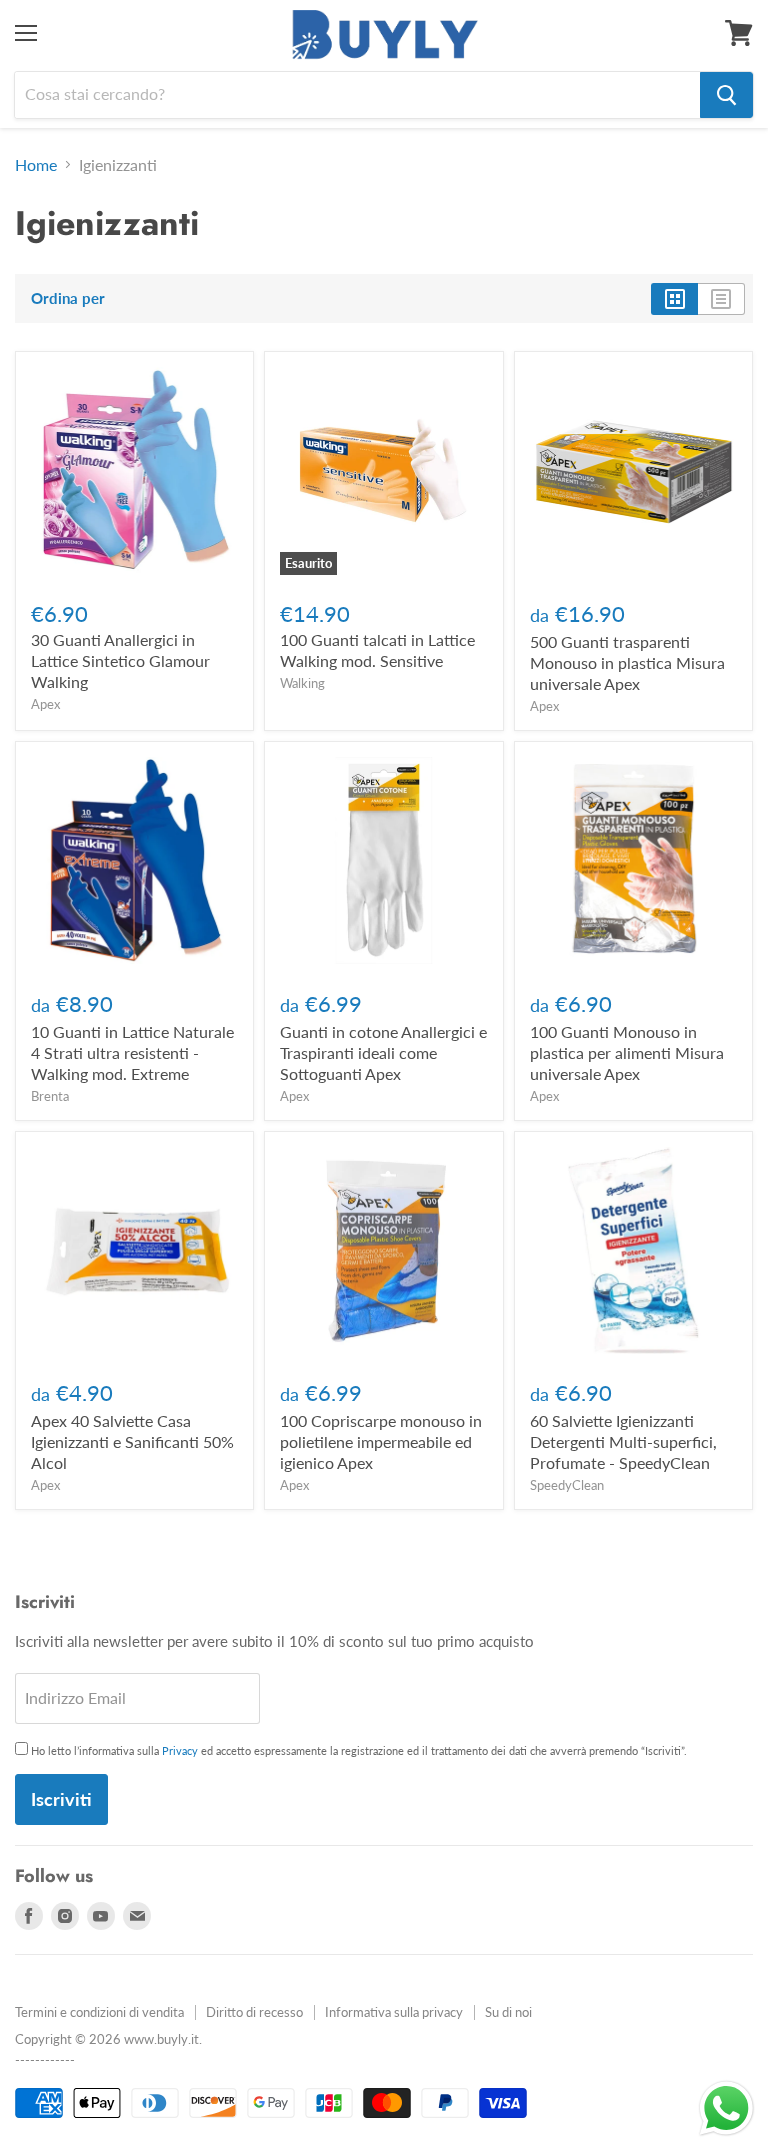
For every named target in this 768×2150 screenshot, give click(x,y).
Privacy (180, 1750)
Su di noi (508, 2012)
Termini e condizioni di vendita (99, 2012)
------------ (45, 2060)
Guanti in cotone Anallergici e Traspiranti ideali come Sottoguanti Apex (383, 1052)
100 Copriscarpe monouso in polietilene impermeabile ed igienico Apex (381, 1441)
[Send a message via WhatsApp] (726, 2108)
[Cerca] (726, 95)
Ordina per (68, 298)
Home (36, 165)
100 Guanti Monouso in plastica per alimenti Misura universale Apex (627, 1052)
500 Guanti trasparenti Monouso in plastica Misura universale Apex (627, 662)
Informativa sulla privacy (394, 2012)
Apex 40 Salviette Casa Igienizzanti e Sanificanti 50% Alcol (132, 1441)
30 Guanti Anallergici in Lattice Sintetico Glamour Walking (120, 660)
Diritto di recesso (254, 2012)
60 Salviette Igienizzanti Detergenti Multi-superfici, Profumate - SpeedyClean (623, 1441)
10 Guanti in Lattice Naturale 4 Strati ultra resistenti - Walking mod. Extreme (132, 1052)
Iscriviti (61, 1799)
